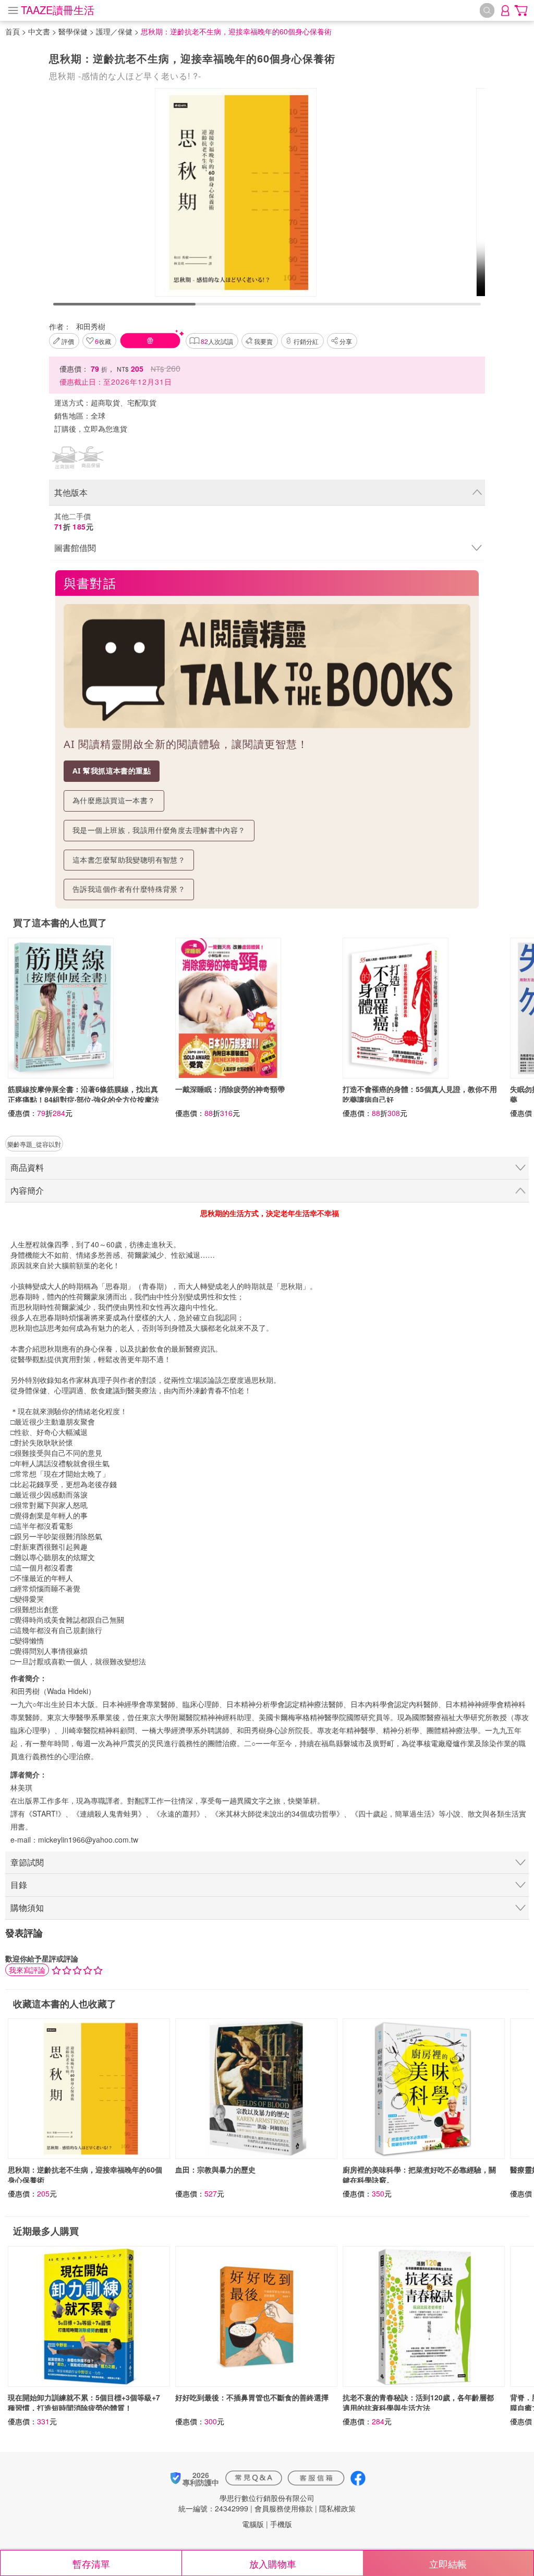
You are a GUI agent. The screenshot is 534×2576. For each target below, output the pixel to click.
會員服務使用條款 (284, 2508)
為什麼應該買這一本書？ (114, 800)
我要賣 (263, 341)
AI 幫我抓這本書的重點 (112, 771)
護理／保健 (114, 31)
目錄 (19, 1885)
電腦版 (253, 2524)
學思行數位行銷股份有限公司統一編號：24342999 (246, 2503)
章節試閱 (27, 1862)
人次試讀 (217, 341)
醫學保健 (73, 31)
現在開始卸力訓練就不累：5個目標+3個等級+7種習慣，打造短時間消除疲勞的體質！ (84, 2402)
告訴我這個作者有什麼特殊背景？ (129, 889)
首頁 (13, 31)
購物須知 (27, 1908)
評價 (68, 341)
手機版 (281, 2524)
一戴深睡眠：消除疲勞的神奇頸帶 (230, 1089)
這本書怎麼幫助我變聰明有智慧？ (129, 860)
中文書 (39, 31)
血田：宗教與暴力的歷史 (215, 2169)
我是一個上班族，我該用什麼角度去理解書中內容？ (159, 830)
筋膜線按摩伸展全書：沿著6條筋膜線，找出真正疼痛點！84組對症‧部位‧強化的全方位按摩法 (83, 1094)
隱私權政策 (337, 2508)
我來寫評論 (27, 1970)
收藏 (103, 341)
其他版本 (71, 492)
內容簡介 (27, 1190)
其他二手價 (74, 521)
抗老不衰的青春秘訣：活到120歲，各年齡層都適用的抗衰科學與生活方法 (418, 2402)
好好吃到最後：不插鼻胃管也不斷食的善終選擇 (252, 2397)
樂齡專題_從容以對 (34, 1144)
